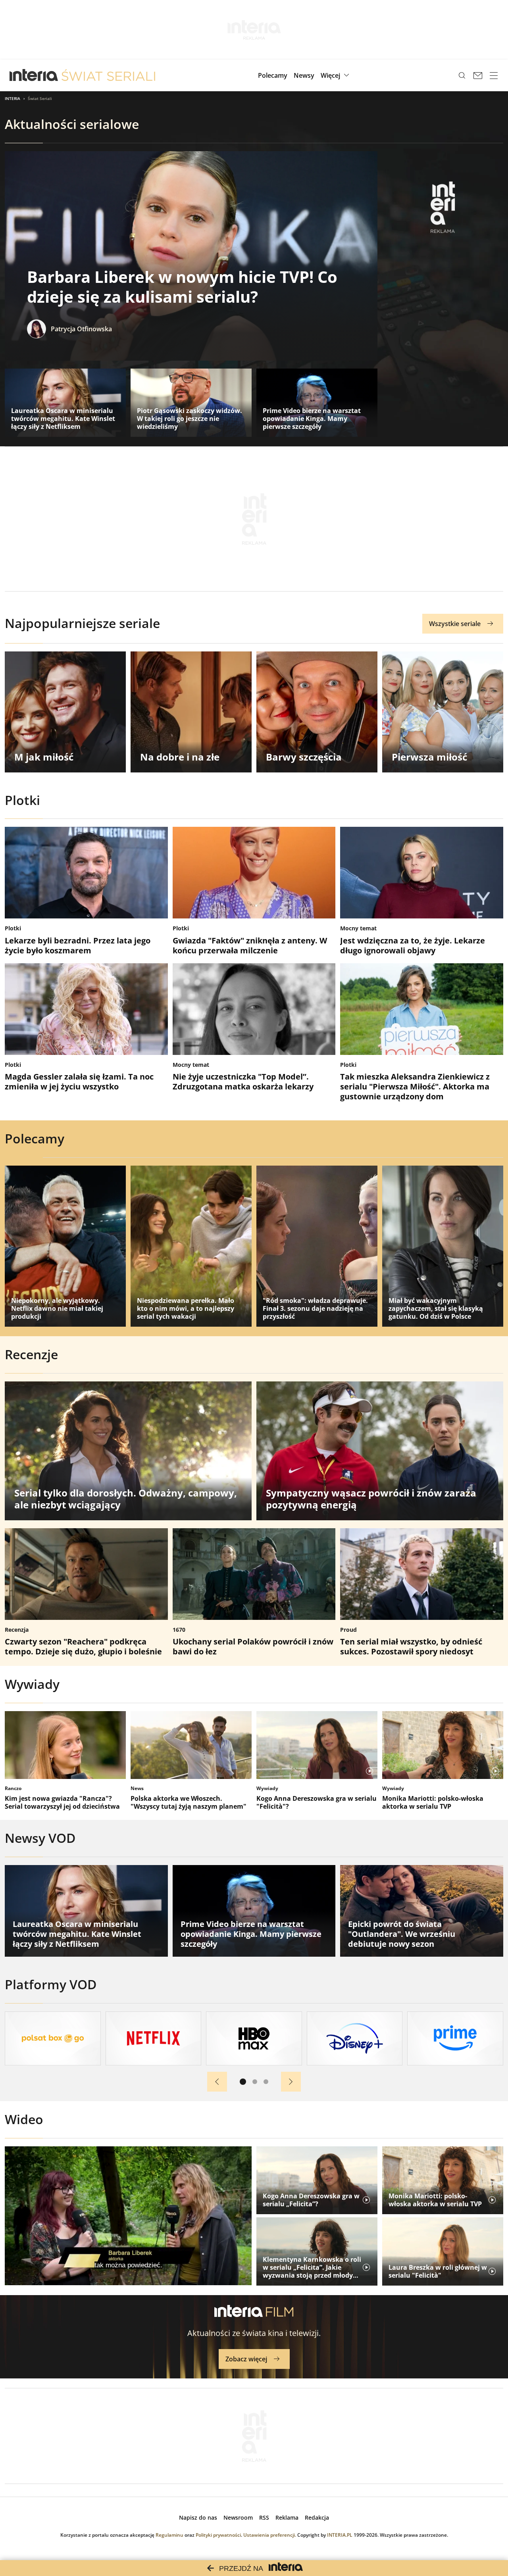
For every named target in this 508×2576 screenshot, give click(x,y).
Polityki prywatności (218, 2535)
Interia (13, 98)
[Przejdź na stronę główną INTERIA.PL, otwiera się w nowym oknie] (34, 75)
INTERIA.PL (340, 2535)
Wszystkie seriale (455, 624)
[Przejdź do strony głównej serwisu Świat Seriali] (108, 75)
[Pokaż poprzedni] (217, 2082)
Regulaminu (169, 2535)
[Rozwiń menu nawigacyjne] (494, 75)
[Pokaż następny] (291, 2082)
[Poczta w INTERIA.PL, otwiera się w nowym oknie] (478, 75)
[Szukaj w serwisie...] (462, 75)
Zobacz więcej (246, 2359)
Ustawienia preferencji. (270, 2535)
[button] (336, 75)
